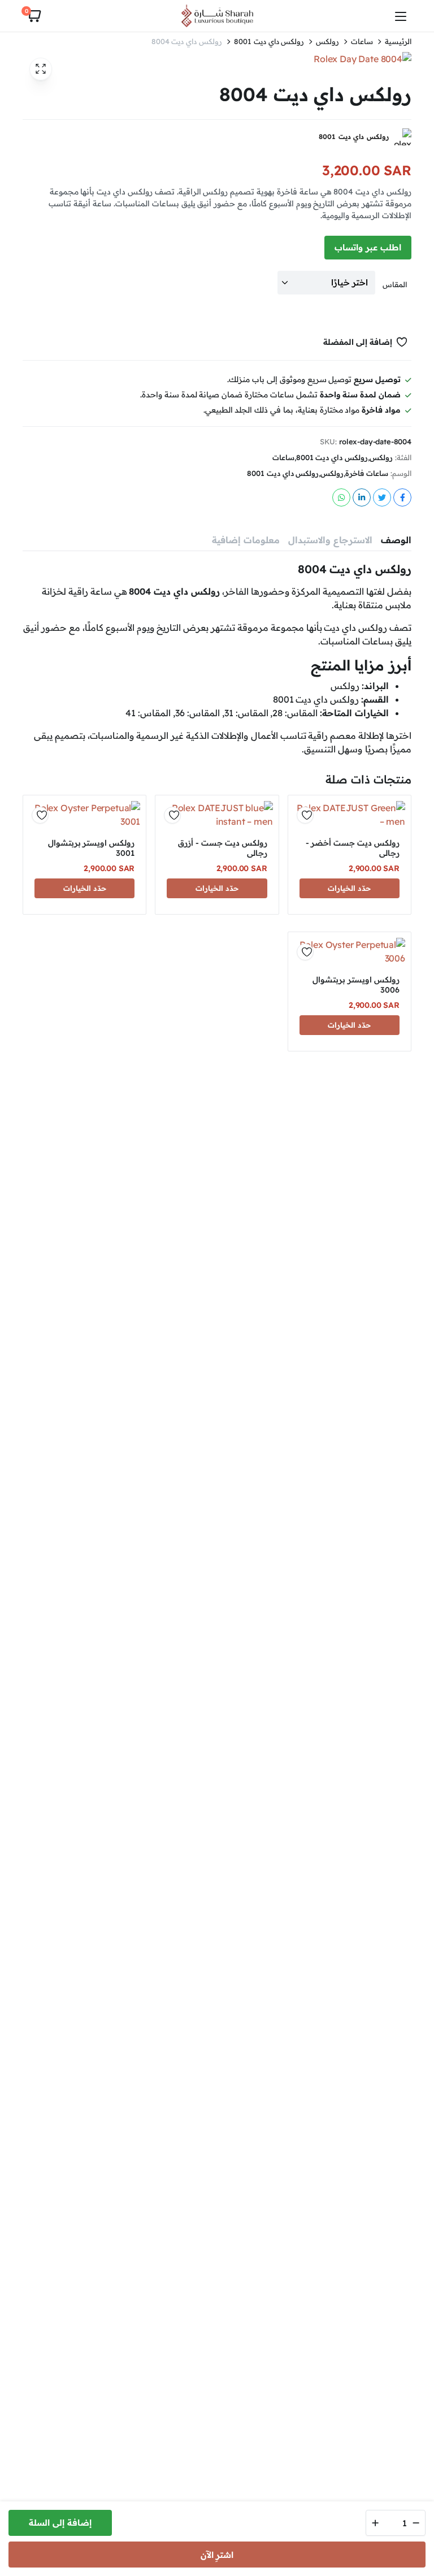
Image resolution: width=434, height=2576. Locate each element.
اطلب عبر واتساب (368, 247)
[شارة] (217, 16)
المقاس (395, 284)
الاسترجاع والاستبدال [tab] (330, 540)
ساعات (362, 42)
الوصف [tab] (396, 540)
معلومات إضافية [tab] (246, 540)
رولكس (327, 42)
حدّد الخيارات (349, 888)
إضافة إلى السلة (60, 2523)
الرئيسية (398, 42)
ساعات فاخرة (367, 473)
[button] (33, 16)
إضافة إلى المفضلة (358, 342)
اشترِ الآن (217, 2555)
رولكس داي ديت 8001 (269, 42)
